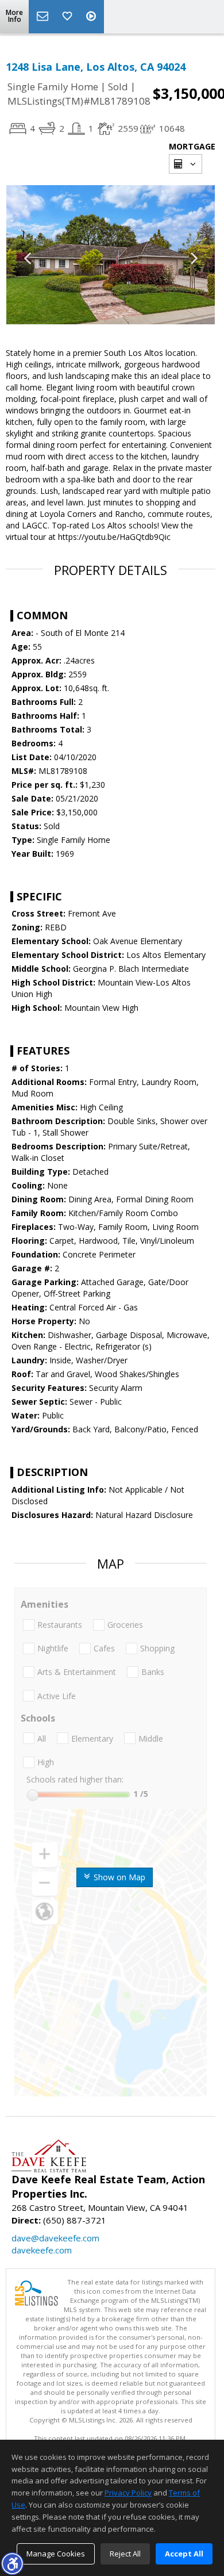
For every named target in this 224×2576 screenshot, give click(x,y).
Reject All (125, 2554)
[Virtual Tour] (92, 17)
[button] (12, 2563)
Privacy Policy (128, 2493)
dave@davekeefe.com (55, 2238)
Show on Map (118, 1877)
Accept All (184, 2554)
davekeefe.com (42, 2250)
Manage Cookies (56, 2554)
